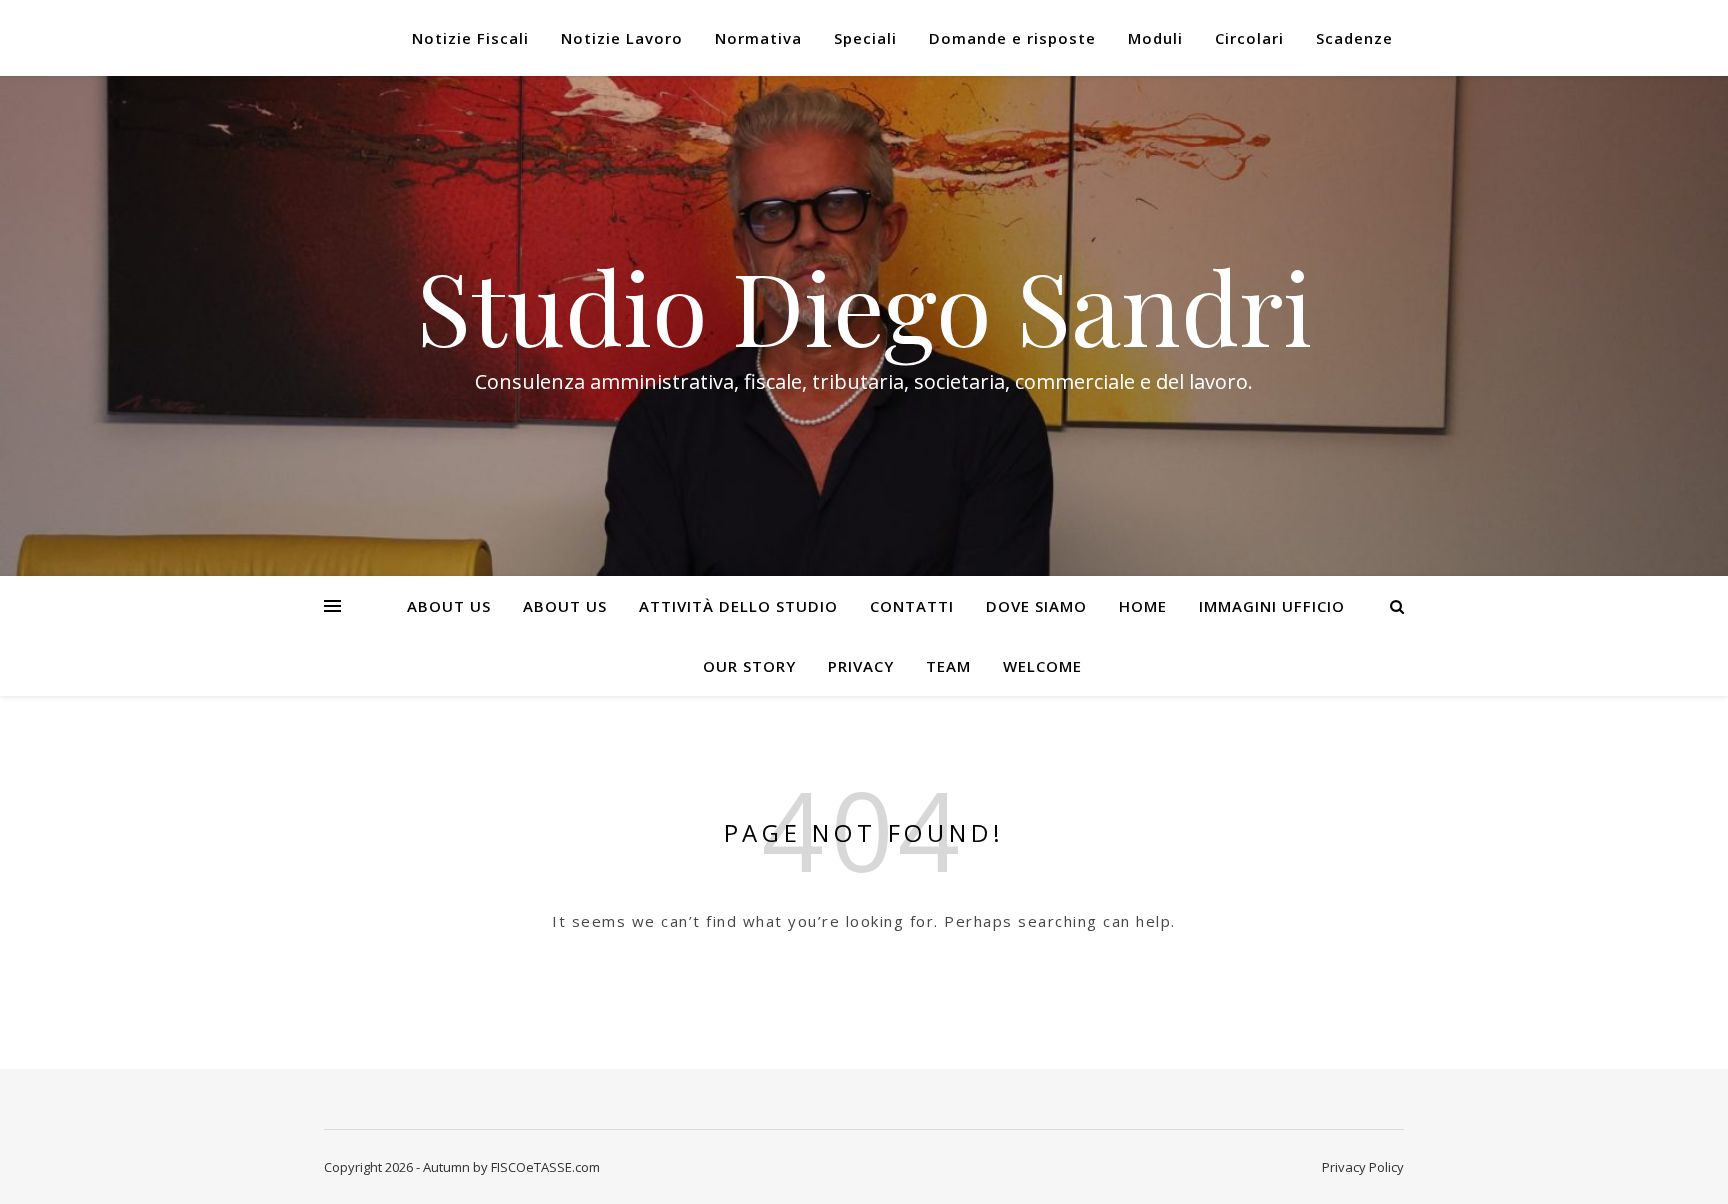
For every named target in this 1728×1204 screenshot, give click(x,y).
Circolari (1249, 38)
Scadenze (1354, 38)
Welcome (1042, 666)
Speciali (865, 38)
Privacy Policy (1363, 1167)
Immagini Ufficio (1272, 606)
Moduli (1155, 38)
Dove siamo (1036, 606)
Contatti (912, 606)
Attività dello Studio (738, 606)
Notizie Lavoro (622, 38)
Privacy (861, 666)
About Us (449, 606)
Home (1143, 606)
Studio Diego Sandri (864, 306)
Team (948, 666)
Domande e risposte (1012, 38)
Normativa (758, 38)
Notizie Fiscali (470, 38)
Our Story (749, 666)
